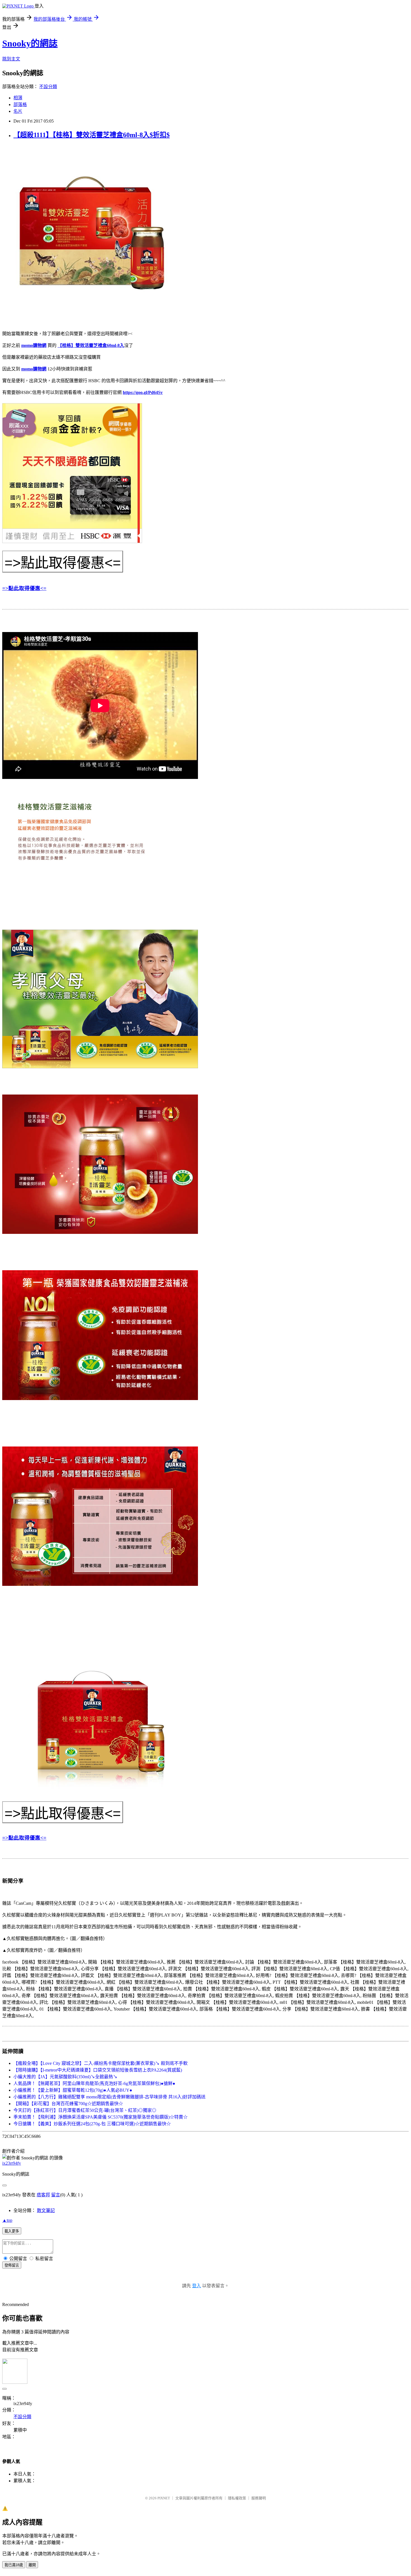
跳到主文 (11, 59)
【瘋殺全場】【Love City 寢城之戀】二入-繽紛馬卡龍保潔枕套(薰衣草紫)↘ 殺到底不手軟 (101, 2063)
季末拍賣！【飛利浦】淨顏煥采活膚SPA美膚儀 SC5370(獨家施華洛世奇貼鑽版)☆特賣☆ (101, 2117)
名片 (18, 111)
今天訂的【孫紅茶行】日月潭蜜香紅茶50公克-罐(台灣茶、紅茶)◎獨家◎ (85, 2110)
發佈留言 (12, 2265)
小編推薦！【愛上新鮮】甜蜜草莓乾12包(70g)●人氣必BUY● (73, 2090)
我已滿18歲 (14, 2565)
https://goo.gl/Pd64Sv (143, 392)
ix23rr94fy (12, 2163)
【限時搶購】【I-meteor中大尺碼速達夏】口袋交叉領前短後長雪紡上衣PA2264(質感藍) (98, 2070)
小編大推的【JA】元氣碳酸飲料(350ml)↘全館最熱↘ (65, 2077)
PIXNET (164, 2498)
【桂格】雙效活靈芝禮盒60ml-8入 (91, 345)
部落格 (20, 105)
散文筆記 (46, 2210)
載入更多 (12, 2231)
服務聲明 (259, 2498)
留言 (56, 2195)
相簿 (18, 98)
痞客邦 (43, 2195)
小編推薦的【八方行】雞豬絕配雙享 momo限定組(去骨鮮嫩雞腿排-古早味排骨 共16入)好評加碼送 (109, 2097)
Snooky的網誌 (30, 43)
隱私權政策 (237, 2498)
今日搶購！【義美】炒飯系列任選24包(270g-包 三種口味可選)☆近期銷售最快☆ (92, 2124)
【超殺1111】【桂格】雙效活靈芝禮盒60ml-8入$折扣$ (92, 135)
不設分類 (48, 87)
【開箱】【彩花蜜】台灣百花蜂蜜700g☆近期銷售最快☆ (68, 2104)
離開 (32, 2565)
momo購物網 (34, 345)
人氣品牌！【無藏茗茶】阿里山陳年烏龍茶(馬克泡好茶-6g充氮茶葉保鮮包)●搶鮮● (94, 2083)
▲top (7, 2220)
